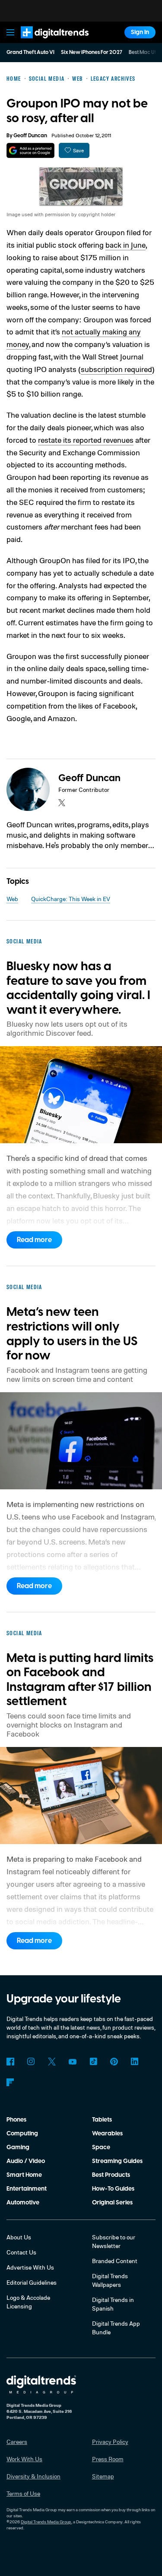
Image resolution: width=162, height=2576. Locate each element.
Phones (16, 2120)
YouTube (73, 2062)
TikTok (93, 2062)
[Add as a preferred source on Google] (30, 150)
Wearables (107, 2134)
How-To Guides (113, 2189)
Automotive (23, 2203)
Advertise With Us (30, 2267)
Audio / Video (26, 2161)
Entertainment (27, 2189)
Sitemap (103, 2476)
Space (101, 2147)
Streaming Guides (117, 2161)
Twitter (52, 2062)
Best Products (111, 2175)
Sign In (140, 32)
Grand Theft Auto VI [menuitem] (30, 52)
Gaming (18, 2147)
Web (12, 899)
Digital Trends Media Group (46, 2522)
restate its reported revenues (86, 440)
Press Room (108, 2459)
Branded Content (115, 2261)
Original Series (112, 2203)
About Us (19, 2237)
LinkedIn (135, 2062)
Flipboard (10, 2082)
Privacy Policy (110, 2442)
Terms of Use (23, 2493)
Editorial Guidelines (32, 2282)
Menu (10, 32)
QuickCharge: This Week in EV (71, 899)
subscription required (116, 369)
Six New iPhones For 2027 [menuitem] (92, 52)
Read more (34, 1240)
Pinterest (114, 2062)
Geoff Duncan (30, 136)
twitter (62, 803)
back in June (125, 245)
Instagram (31, 2062)
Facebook (10, 2062)
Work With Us (24, 2459)
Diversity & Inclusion (33, 2476)
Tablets (102, 2120)
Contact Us (21, 2252)
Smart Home (24, 2175)
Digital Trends (45, 42)
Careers (17, 2442)
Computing (22, 2134)
